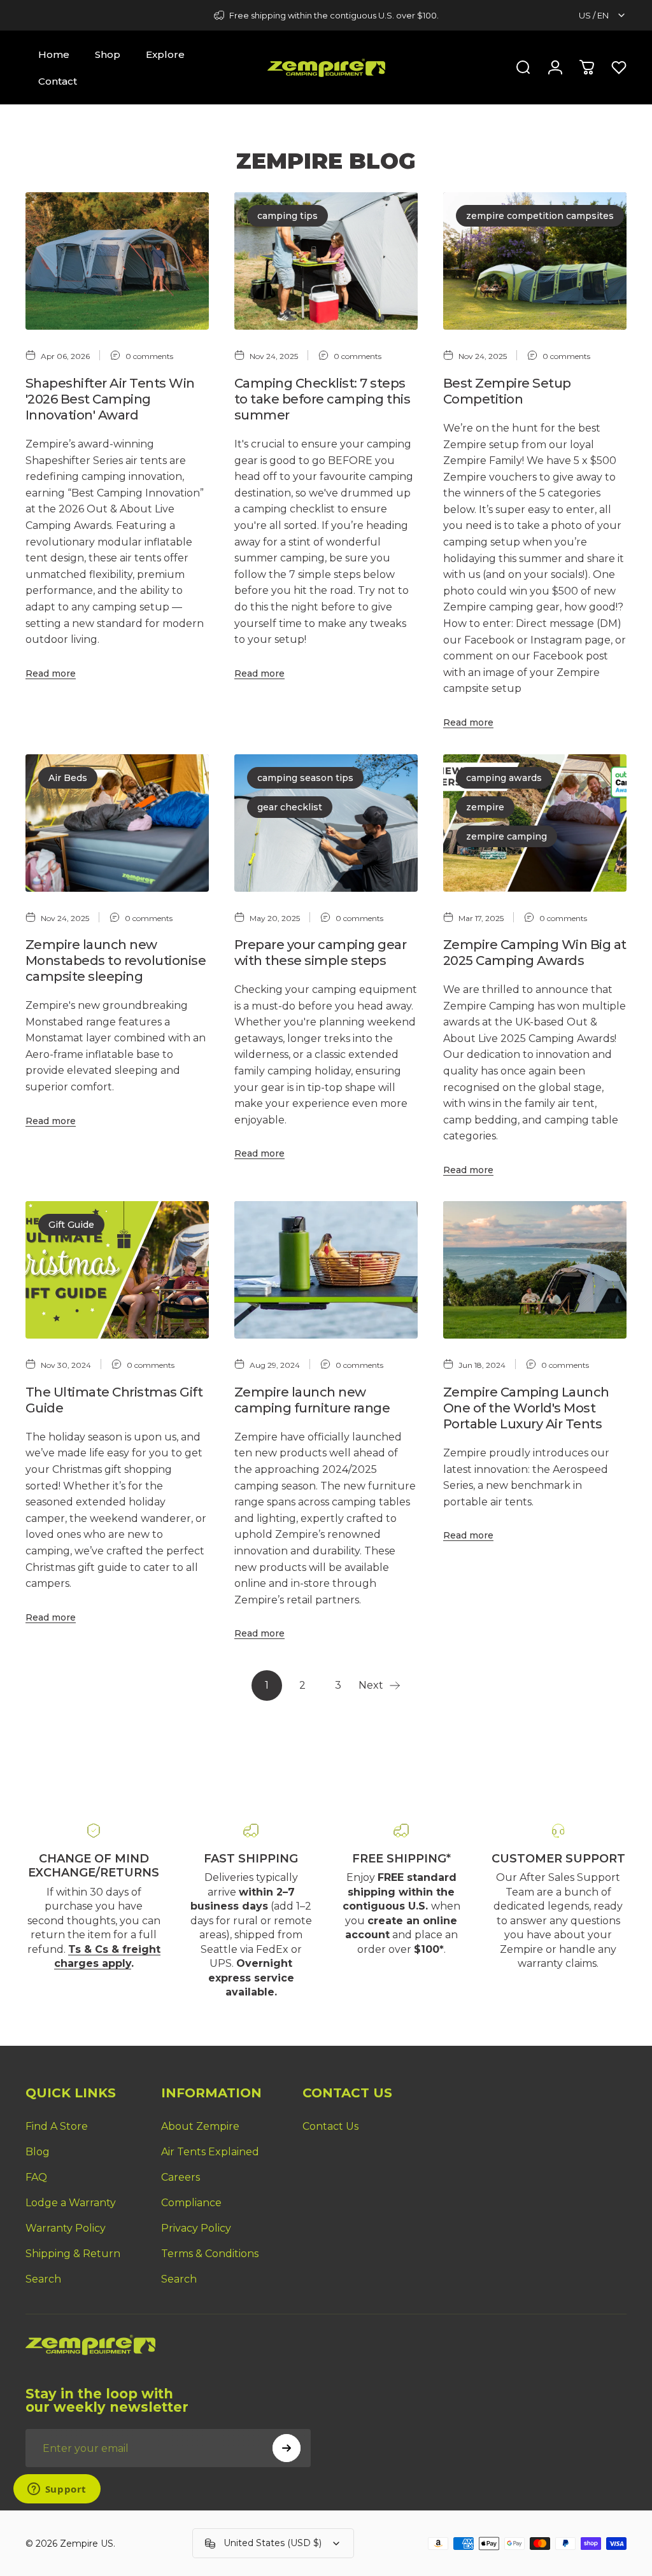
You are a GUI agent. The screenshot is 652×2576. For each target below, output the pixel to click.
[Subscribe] (287, 2448)
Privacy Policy (196, 2228)
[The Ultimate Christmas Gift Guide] (117, 1270)
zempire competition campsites (540, 216)
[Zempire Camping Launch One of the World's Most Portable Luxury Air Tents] (535, 1270)
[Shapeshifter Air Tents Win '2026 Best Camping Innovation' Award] (117, 261)
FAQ (36, 2177)
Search (43, 2279)
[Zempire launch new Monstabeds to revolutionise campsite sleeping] (117, 823)
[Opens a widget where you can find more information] (57, 2490)
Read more (51, 673)
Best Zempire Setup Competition (507, 391)
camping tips (287, 216)
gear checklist (290, 807)
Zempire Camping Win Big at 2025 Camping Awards (535, 953)
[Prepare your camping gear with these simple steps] (326, 823)
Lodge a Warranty (71, 2203)
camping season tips (305, 778)
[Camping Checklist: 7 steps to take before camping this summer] (326, 261)
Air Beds (68, 778)
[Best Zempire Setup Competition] (535, 261)
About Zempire (200, 2126)
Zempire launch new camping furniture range (312, 1400)
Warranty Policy (66, 2228)
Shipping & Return (73, 2254)
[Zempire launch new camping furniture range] (326, 1270)
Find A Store (57, 2126)
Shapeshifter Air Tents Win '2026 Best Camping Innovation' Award (110, 399)
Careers (181, 2177)
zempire (485, 807)
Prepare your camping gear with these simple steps (320, 953)
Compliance (191, 2203)
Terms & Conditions (210, 2254)
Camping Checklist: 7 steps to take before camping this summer (322, 399)
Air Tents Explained (210, 2152)
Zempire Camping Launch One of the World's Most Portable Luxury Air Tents (526, 1408)
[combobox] (603, 15)
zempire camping (507, 836)
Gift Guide (71, 1225)
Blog (38, 2152)
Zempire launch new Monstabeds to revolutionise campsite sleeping (116, 961)
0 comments (149, 356)
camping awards (504, 778)
